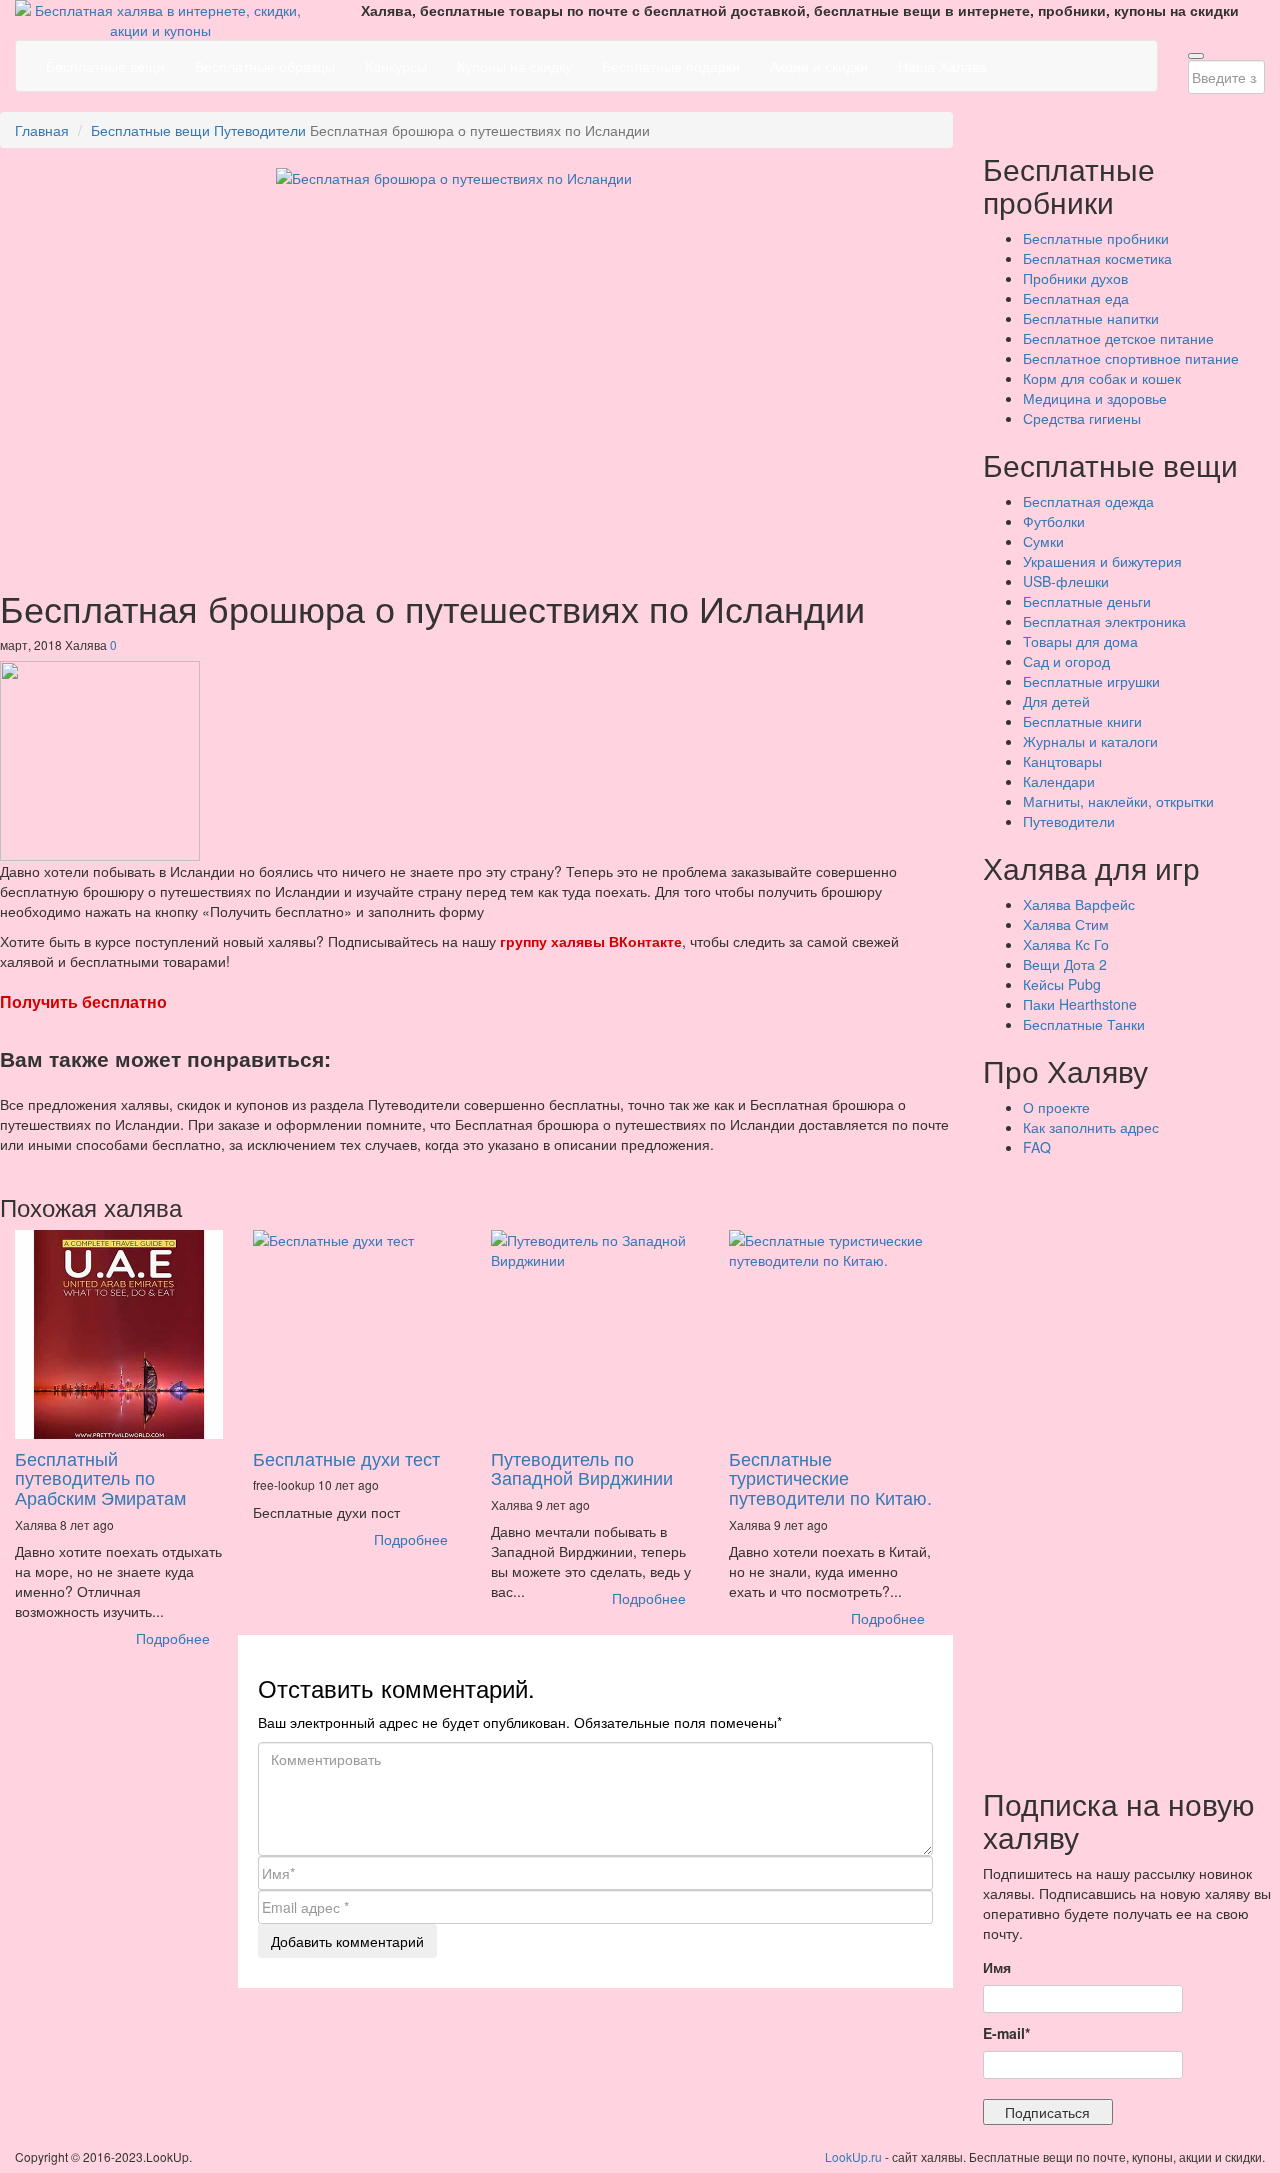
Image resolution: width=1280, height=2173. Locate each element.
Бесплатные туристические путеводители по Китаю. (830, 1478)
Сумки (1043, 541)
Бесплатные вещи (105, 66)
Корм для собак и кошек (1102, 378)
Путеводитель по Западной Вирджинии (582, 1468)
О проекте (1056, 1107)
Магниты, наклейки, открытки (1118, 801)
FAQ (1037, 1147)
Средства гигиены (1082, 418)
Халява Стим (1066, 924)
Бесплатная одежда (1088, 501)
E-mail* (1006, 2033)
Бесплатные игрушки (1091, 681)
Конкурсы (396, 66)
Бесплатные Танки (1084, 1024)
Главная (42, 130)
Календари (1059, 781)
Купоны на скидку (514, 66)
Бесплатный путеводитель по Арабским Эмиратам (100, 1478)
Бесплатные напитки (1091, 318)
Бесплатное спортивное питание (1131, 358)
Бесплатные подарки (671, 66)
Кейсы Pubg (1062, 984)
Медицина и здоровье (1095, 398)
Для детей (1056, 701)
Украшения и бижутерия (1102, 561)
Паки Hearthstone (1080, 1004)
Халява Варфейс (1079, 904)
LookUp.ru (853, 2156)
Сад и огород (1066, 661)
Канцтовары (1062, 761)
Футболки (1054, 521)
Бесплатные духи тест (346, 1458)
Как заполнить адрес (1091, 1127)
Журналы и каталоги (1090, 741)
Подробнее (173, 1638)
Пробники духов (1075, 278)
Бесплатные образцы (265, 66)
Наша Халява (942, 66)
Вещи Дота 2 (1065, 964)
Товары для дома (1080, 641)
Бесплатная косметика (1097, 258)
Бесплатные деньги (1087, 601)
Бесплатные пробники (1096, 238)
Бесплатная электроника (1104, 621)
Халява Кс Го (1066, 944)
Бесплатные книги (1082, 721)
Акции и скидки (819, 66)
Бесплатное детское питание (1118, 338)
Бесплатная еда (1076, 298)
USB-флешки (1066, 581)
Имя (997, 1967)
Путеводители (260, 130)
